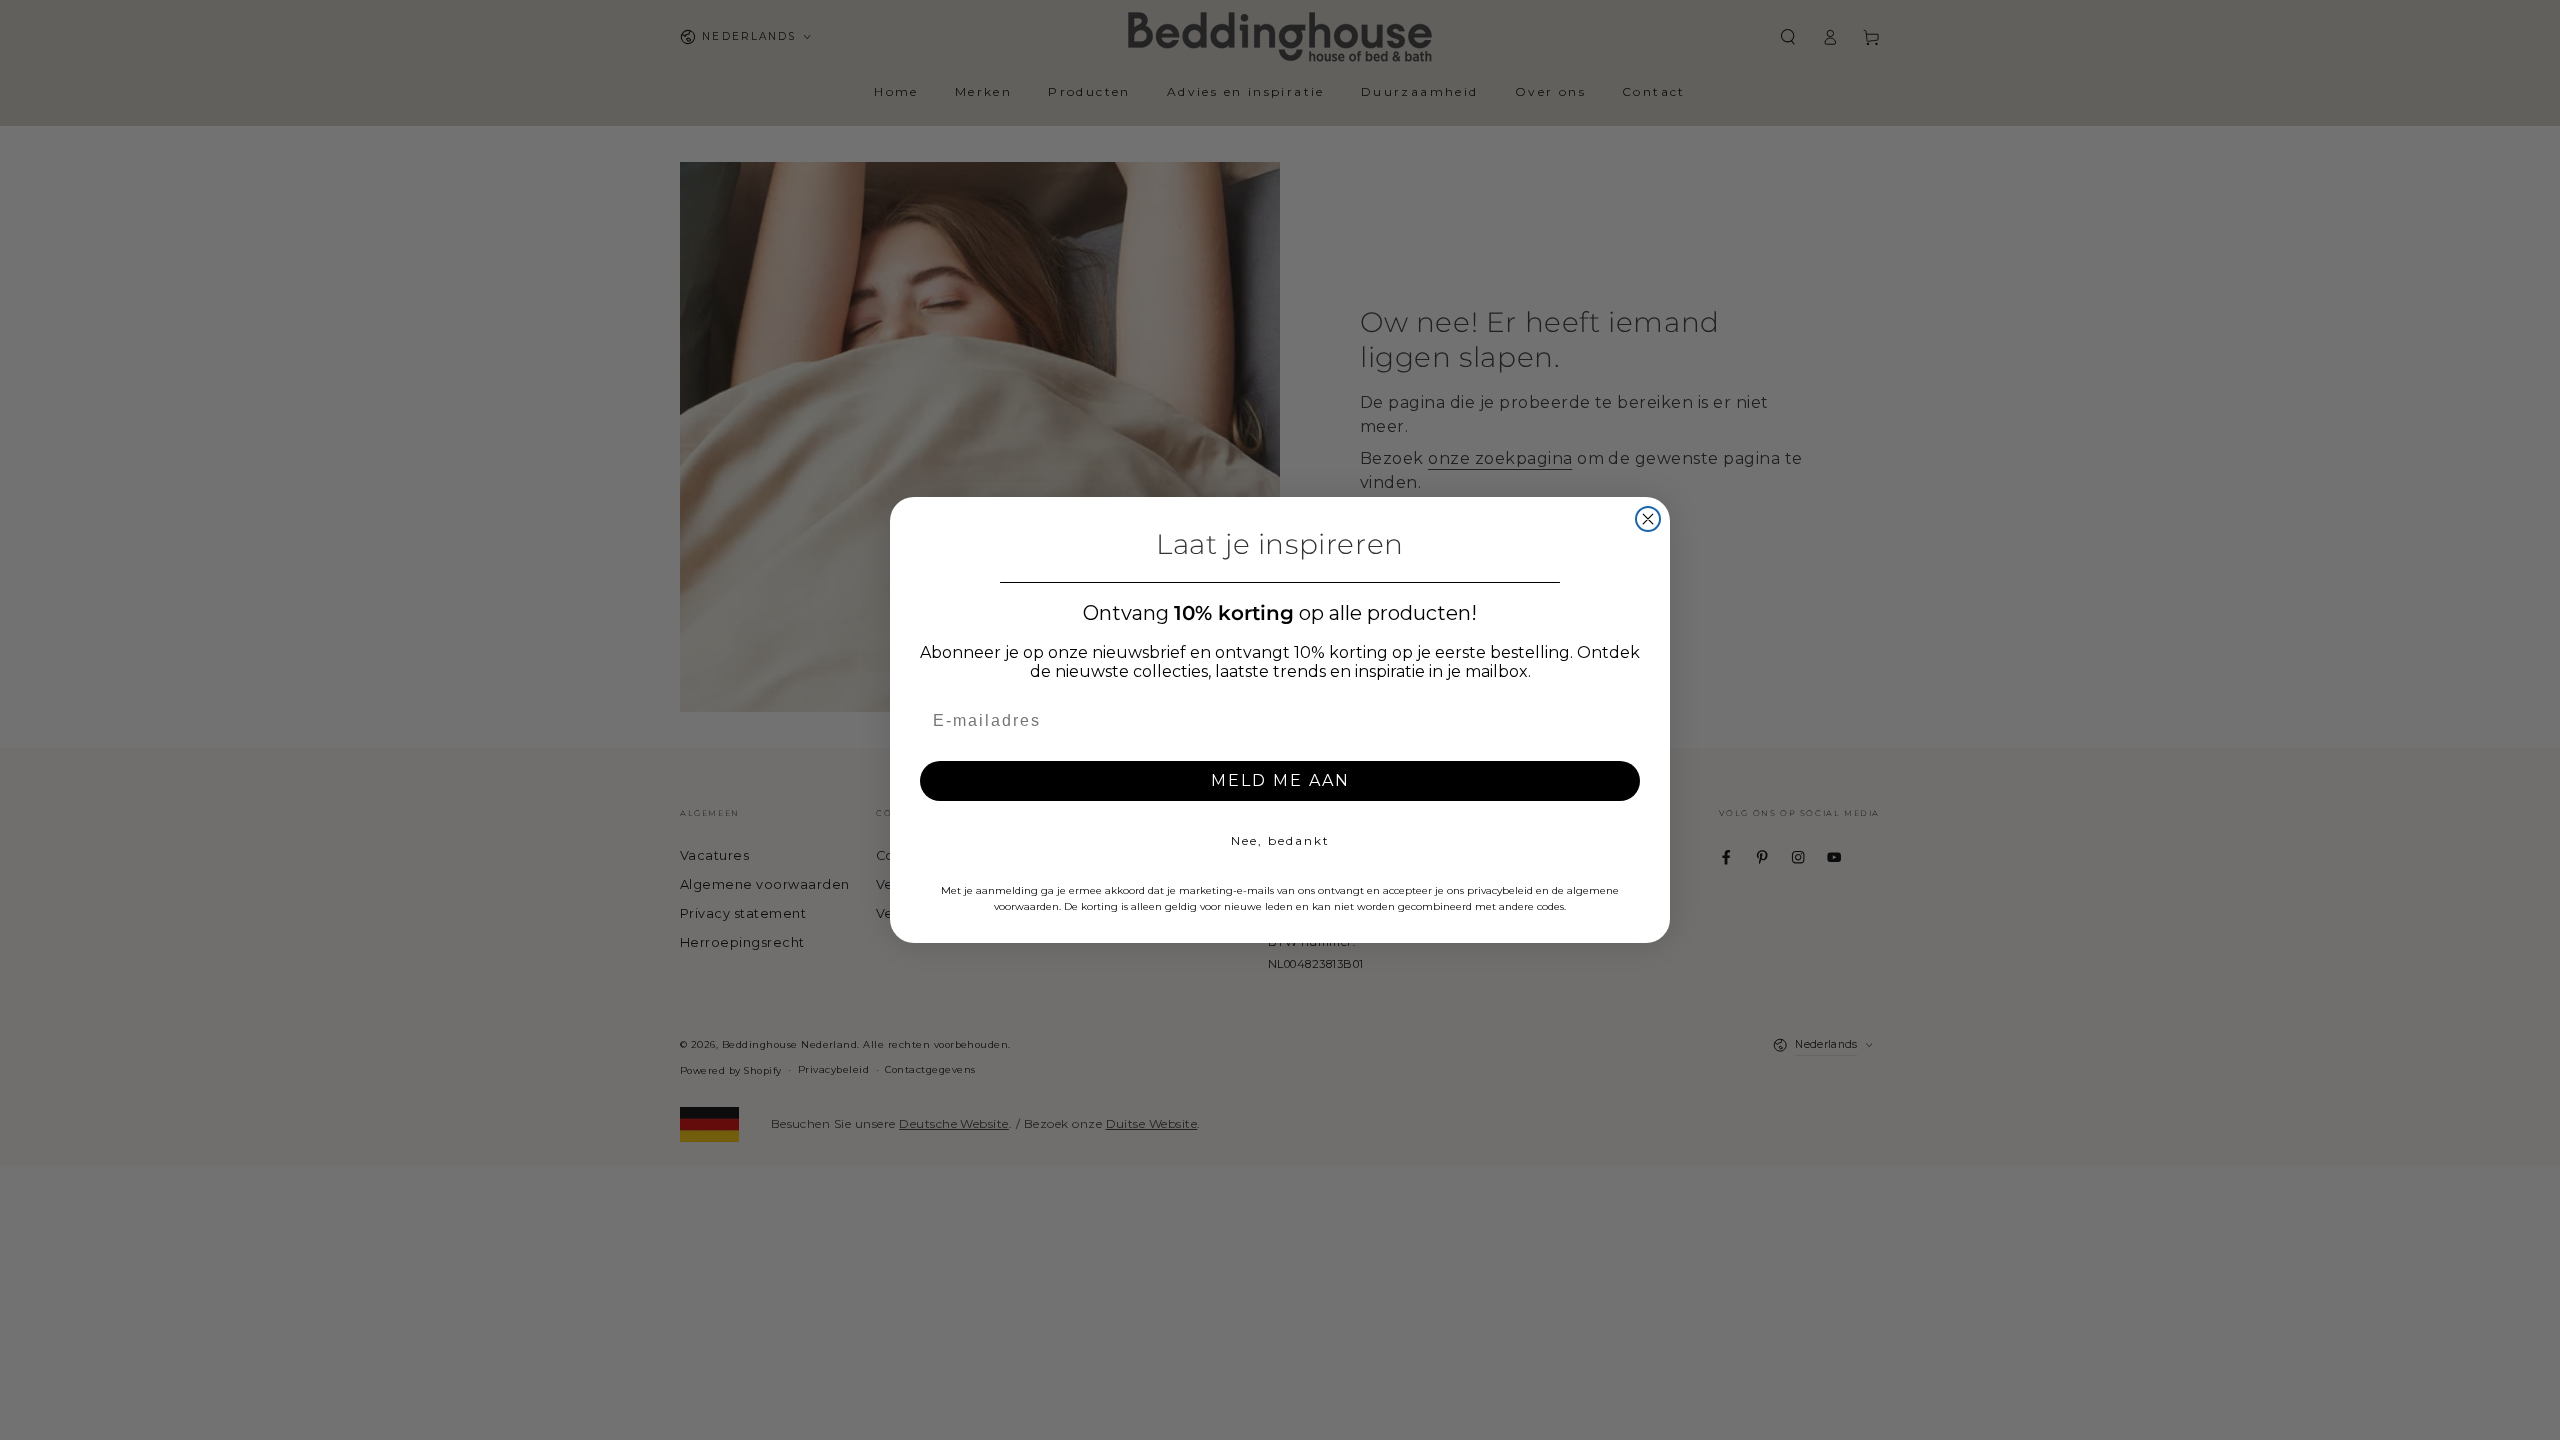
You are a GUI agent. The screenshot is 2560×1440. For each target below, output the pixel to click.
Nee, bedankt (1280, 840)
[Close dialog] (1648, 519)
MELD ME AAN (1280, 780)
